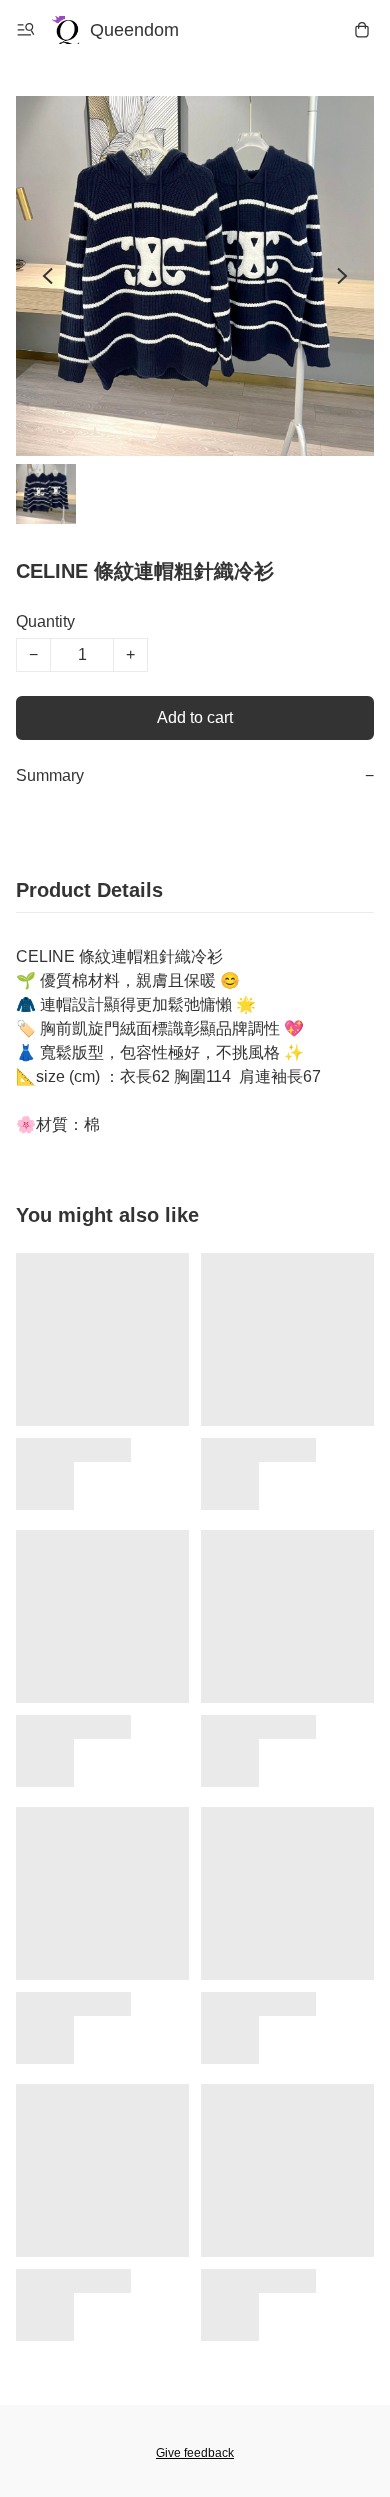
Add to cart (195, 717)
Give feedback (195, 2453)
